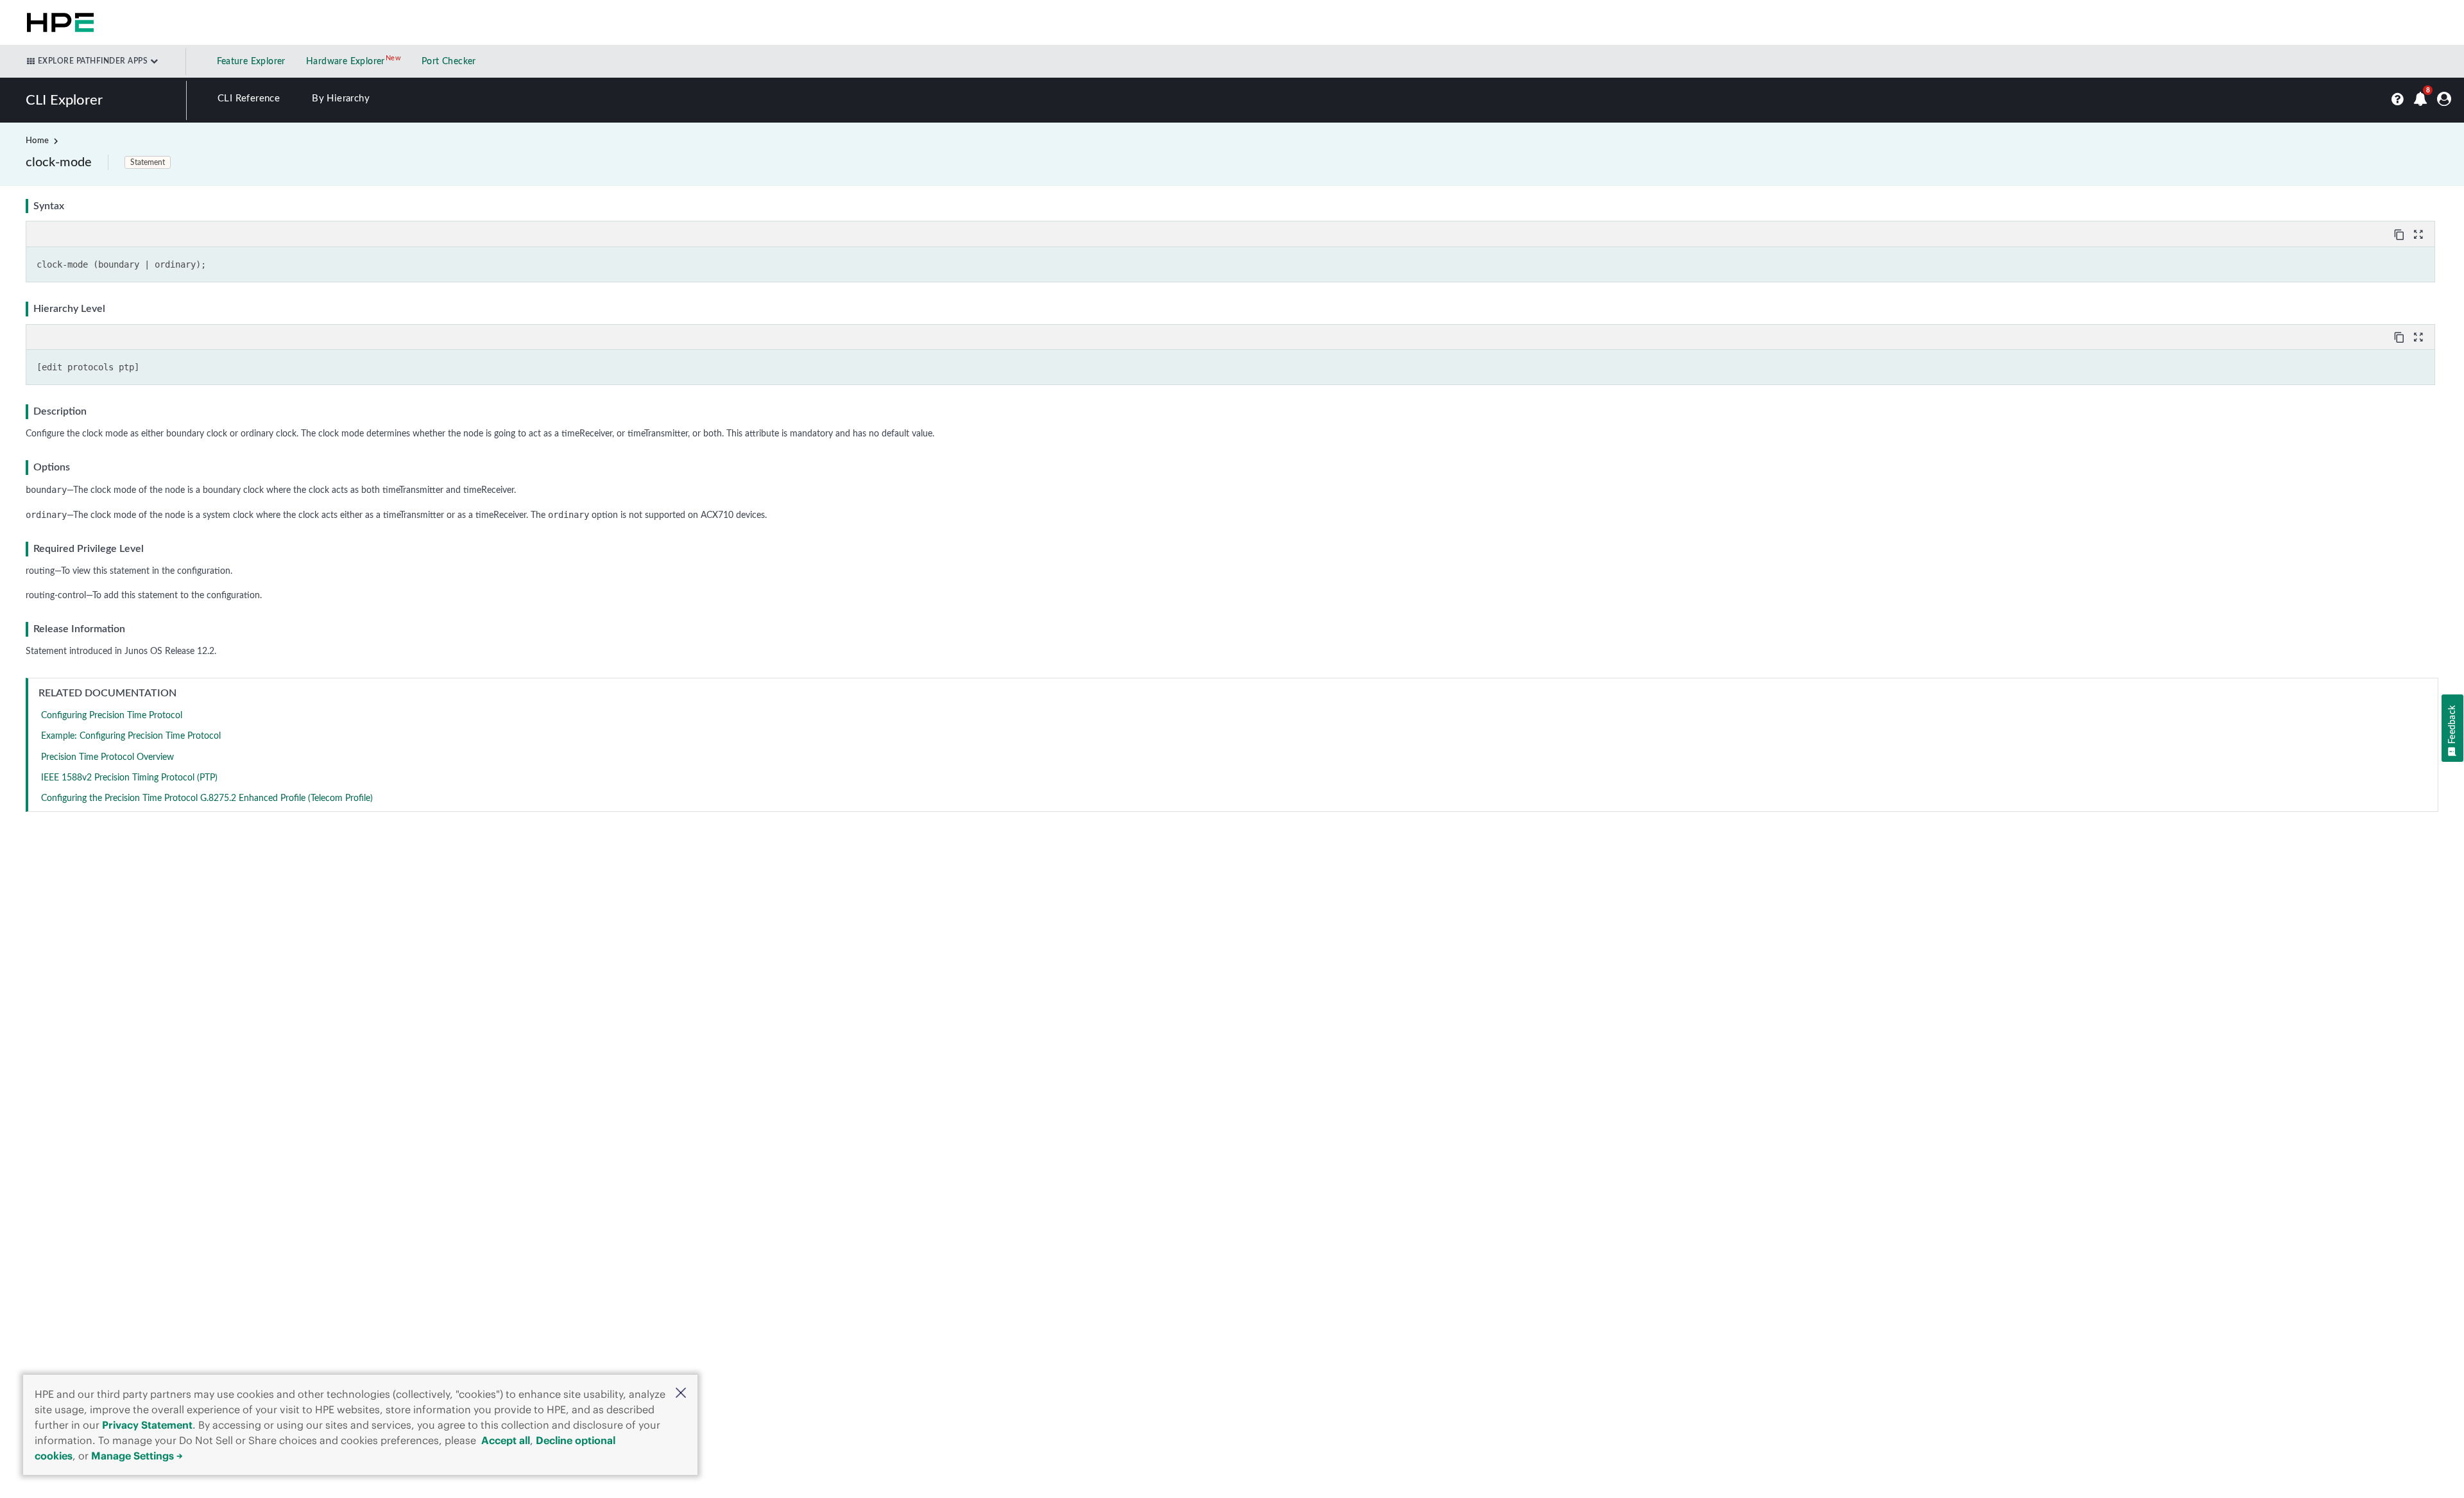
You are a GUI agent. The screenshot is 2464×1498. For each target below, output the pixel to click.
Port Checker (449, 62)
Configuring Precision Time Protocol (112, 716)
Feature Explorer (251, 62)
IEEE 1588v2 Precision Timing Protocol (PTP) (129, 778)
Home (37, 141)
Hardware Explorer (346, 62)
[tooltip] (2400, 234)
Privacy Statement (147, 1425)
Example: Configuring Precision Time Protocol (131, 736)
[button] (681, 1394)
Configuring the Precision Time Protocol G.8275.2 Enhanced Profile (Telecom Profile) (207, 798)
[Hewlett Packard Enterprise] (58, 22)
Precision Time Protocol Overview (107, 757)
